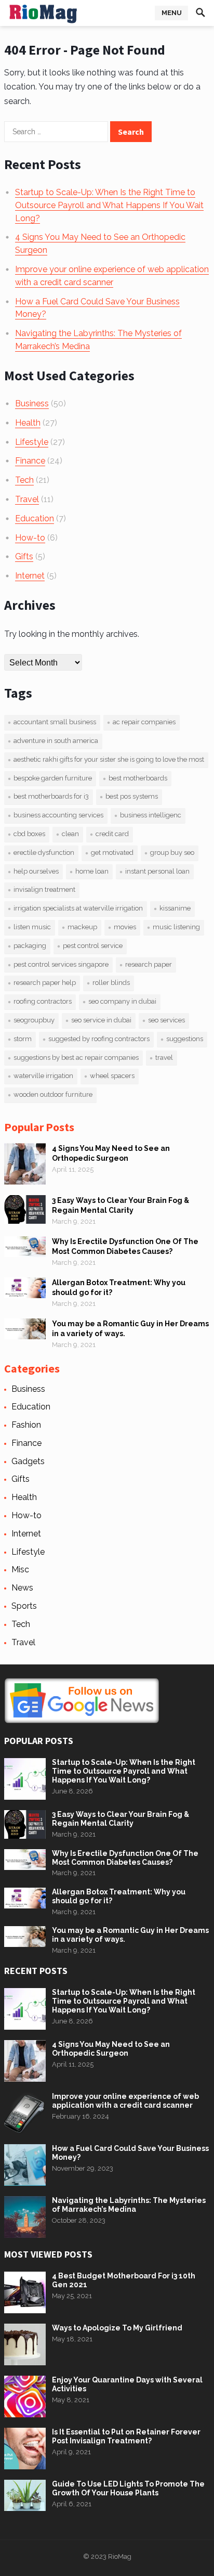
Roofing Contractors (43, 1001)
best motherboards (138, 778)
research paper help (45, 983)
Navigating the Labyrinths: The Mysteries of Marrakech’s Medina (129, 2205)
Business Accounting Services (58, 815)
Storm (23, 1039)
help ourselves (36, 871)
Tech (24, 480)
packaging (30, 946)
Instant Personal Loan (157, 871)
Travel (27, 499)
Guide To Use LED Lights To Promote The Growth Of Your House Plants (128, 2488)
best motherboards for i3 (51, 796)
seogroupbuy (34, 1020)
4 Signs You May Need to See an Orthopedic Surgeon (111, 2049)
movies (125, 927)
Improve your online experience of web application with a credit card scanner (125, 2101)
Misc (20, 1569)
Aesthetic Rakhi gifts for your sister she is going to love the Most (109, 759)
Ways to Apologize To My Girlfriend (117, 2328)
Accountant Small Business (55, 722)
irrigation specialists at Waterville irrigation (78, 908)
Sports (24, 1606)
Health (28, 423)
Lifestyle (32, 442)
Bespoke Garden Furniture (53, 778)
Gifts (24, 556)
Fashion (26, 1425)
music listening (176, 927)
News (22, 1588)
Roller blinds (111, 983)
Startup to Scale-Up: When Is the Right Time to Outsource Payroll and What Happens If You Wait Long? (109, 205)
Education (35, 518)
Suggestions (185, 1039)
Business (32, 403)
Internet (30, 576)
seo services (166, 1020)
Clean (70, 834)
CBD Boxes (29, 834)
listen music (32, 927)
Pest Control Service (93, 946)
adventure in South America (56, 741)
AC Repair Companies (144, 722)
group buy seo (172, 853)
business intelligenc (151, 815)
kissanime (175, 908)
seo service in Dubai (101, 1020)
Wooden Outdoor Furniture (53, 1094)
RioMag (120, 2556)
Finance (30, 461)
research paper (149, 964)
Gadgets (28, 1461)
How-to (30, 538)
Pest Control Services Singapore (61, 964)
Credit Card (112, 834)
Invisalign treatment (44, 889)
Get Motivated (112, 853)
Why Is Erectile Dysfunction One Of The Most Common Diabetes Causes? (125, 1858)
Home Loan (92, 871)
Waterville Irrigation (43, 1076)
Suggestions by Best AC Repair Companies (76, 1058)
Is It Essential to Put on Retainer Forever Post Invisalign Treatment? (126, 2436)
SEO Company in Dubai (122, 1001)
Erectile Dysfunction (44, 853)
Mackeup (82, 927)
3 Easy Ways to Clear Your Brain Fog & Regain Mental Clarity (121, 1819)
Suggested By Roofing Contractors (99, 1039)
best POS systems (132, 796)
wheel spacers (112, 1076)
